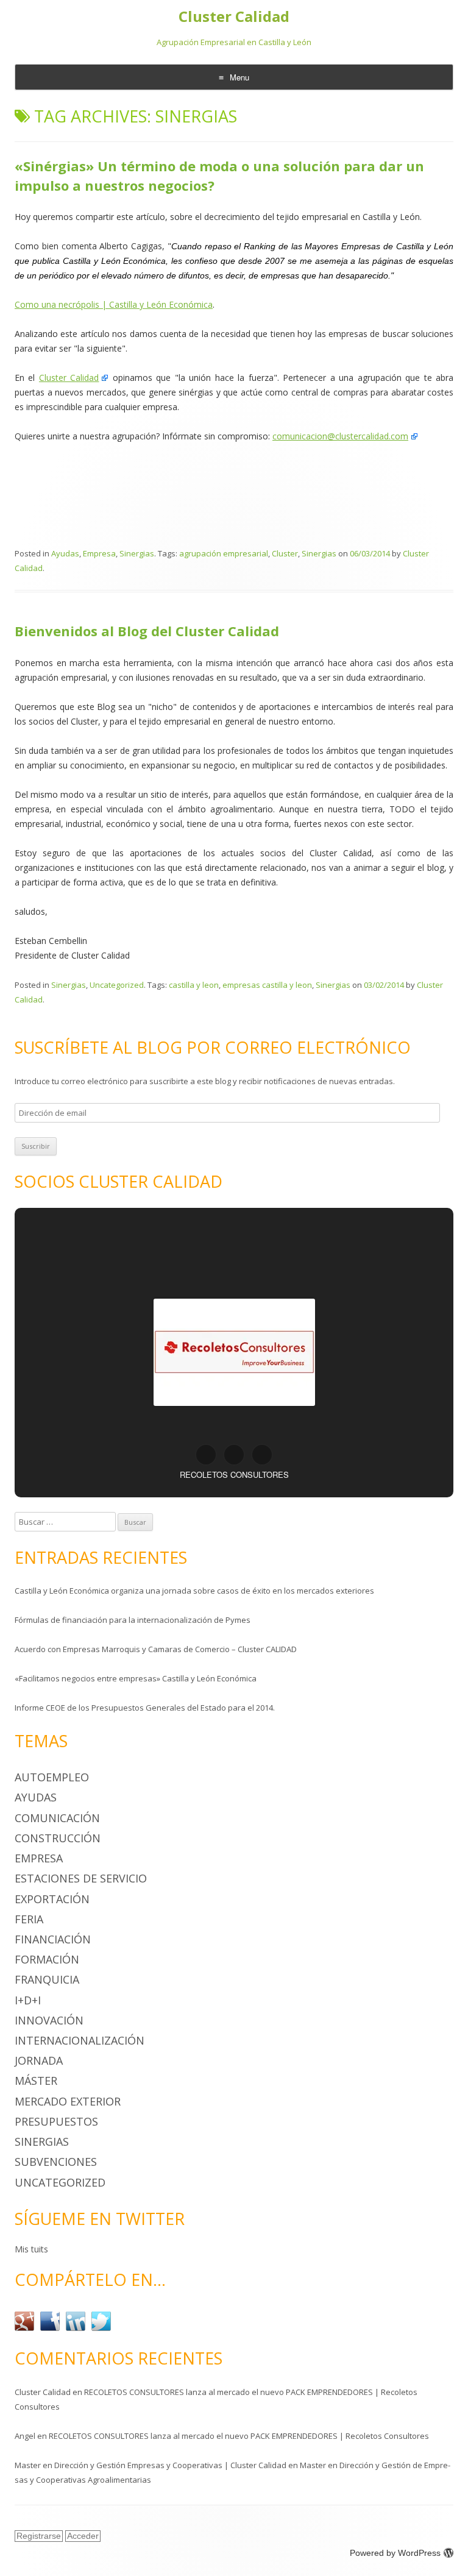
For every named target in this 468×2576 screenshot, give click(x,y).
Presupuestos (56, 2121)
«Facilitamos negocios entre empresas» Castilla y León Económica (136, 1678)
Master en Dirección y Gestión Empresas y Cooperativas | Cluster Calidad (151, 2465)
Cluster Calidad (234, 17)
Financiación (53, 1939)
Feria (29, 1919)
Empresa (99, 553)
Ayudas (65, 553)
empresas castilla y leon (267, 985)
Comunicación (57, 1818)
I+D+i (28, 2000)
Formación (47, 1959)
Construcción (58, 1838)
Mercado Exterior (68, 2101)
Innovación (49, 2020)
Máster (36, 2081)
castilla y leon (194, 985)
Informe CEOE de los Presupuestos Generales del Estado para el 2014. (145, 1708)
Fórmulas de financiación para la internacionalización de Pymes (133, 1620)
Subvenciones (56, 2162)
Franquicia (47, 1979)
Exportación (52, 1899)
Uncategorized (117, 985)
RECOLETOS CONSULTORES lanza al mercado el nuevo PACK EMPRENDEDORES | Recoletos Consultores (239, 2436)
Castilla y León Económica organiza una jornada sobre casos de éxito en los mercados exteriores (194, 1591)
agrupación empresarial (224, 553)
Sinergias (137, 553)
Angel (25, 2436)
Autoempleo (52, 1777)
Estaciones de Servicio (81, 1878)
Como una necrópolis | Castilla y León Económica (114, 304)
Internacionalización (80, 2040)
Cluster (285, 553)
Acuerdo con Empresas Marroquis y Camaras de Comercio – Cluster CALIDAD (156, 1649)
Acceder (83, 2536)
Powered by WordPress (395, 2553)
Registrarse (39, 2536)
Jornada (39, 2060)
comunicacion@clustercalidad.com (340, 436)
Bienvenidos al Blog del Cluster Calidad (147, 631)
